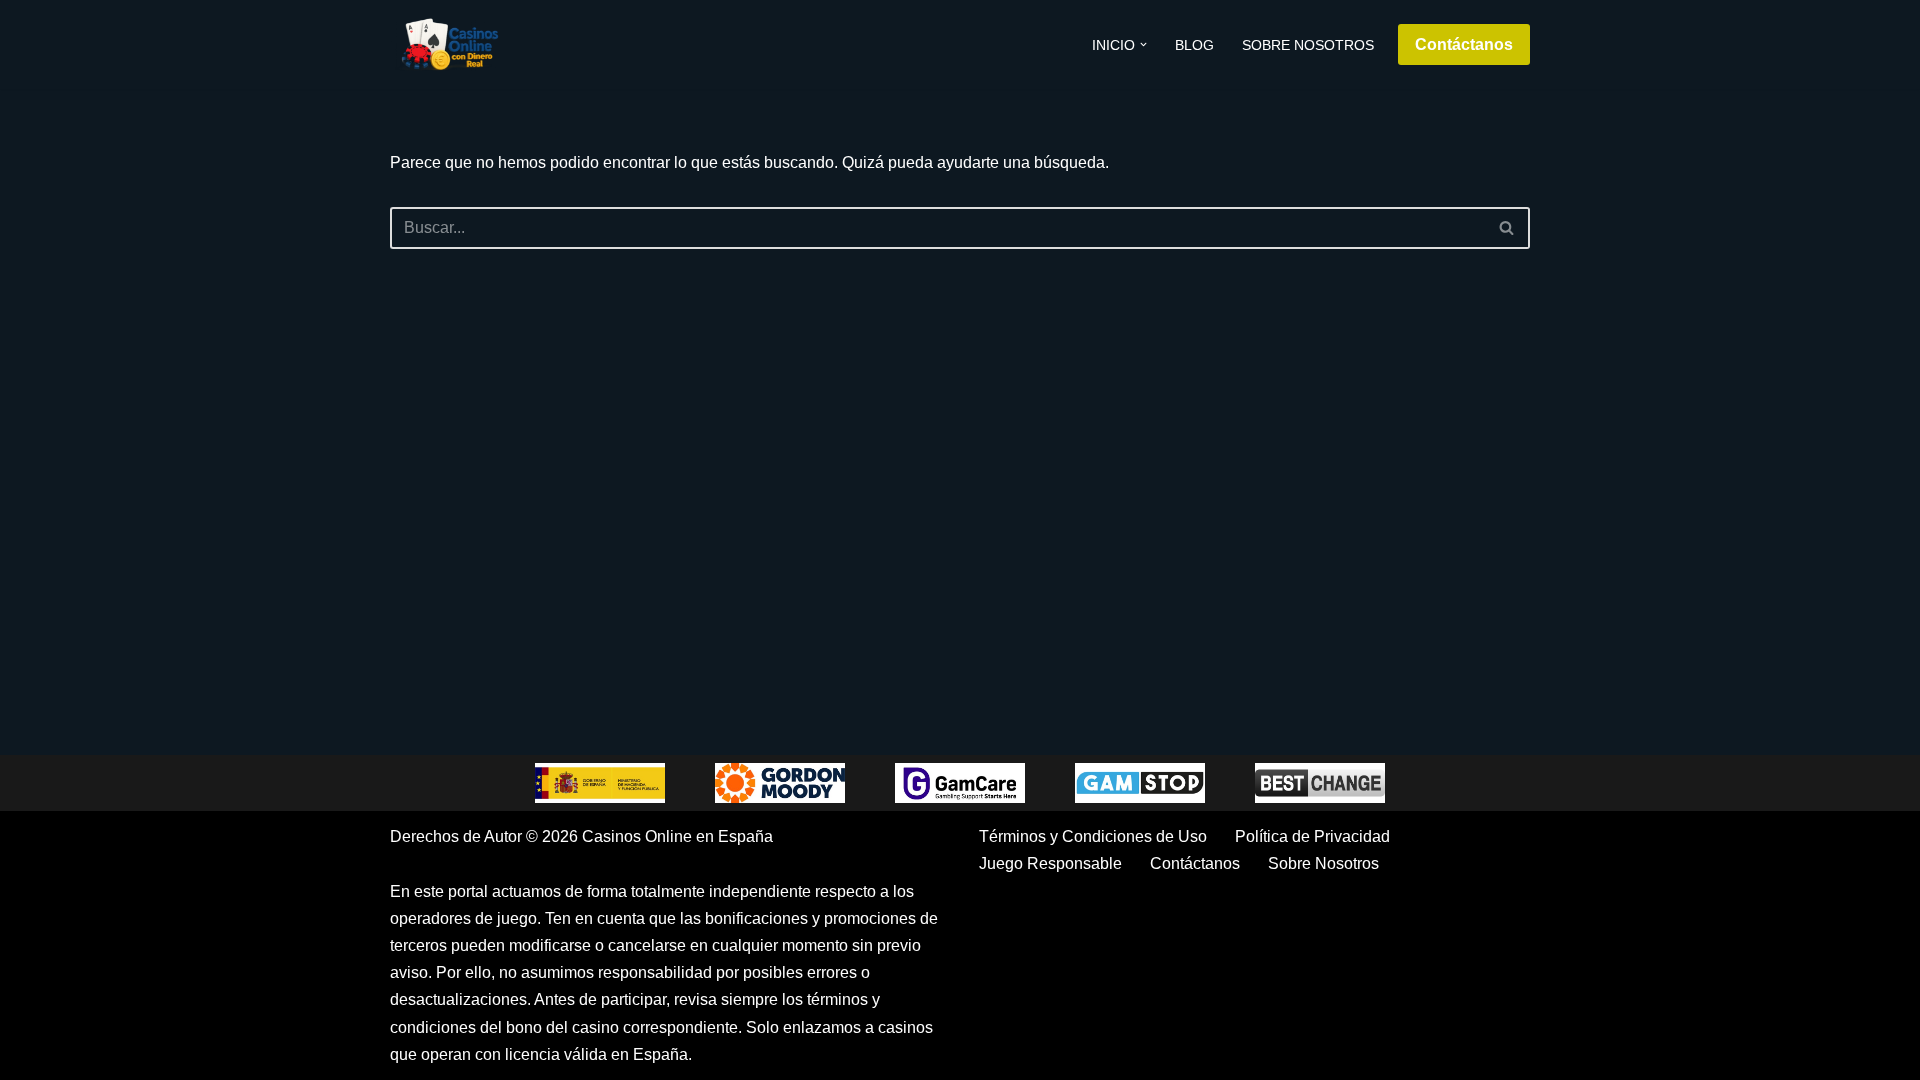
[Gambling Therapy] (780, 783)
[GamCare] (960, 783)
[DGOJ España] (600, 783)
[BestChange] (1320, 783)
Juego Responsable (1050, 863)
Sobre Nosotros (1308, 45)
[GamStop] (1140, 783)
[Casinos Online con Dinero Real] (450, 44)
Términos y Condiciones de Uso (1093, 836)
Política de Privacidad (1312, 836)
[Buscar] (1507, 228)
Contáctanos (1464, 44)
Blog (1194, 45)
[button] (1143, 44)
